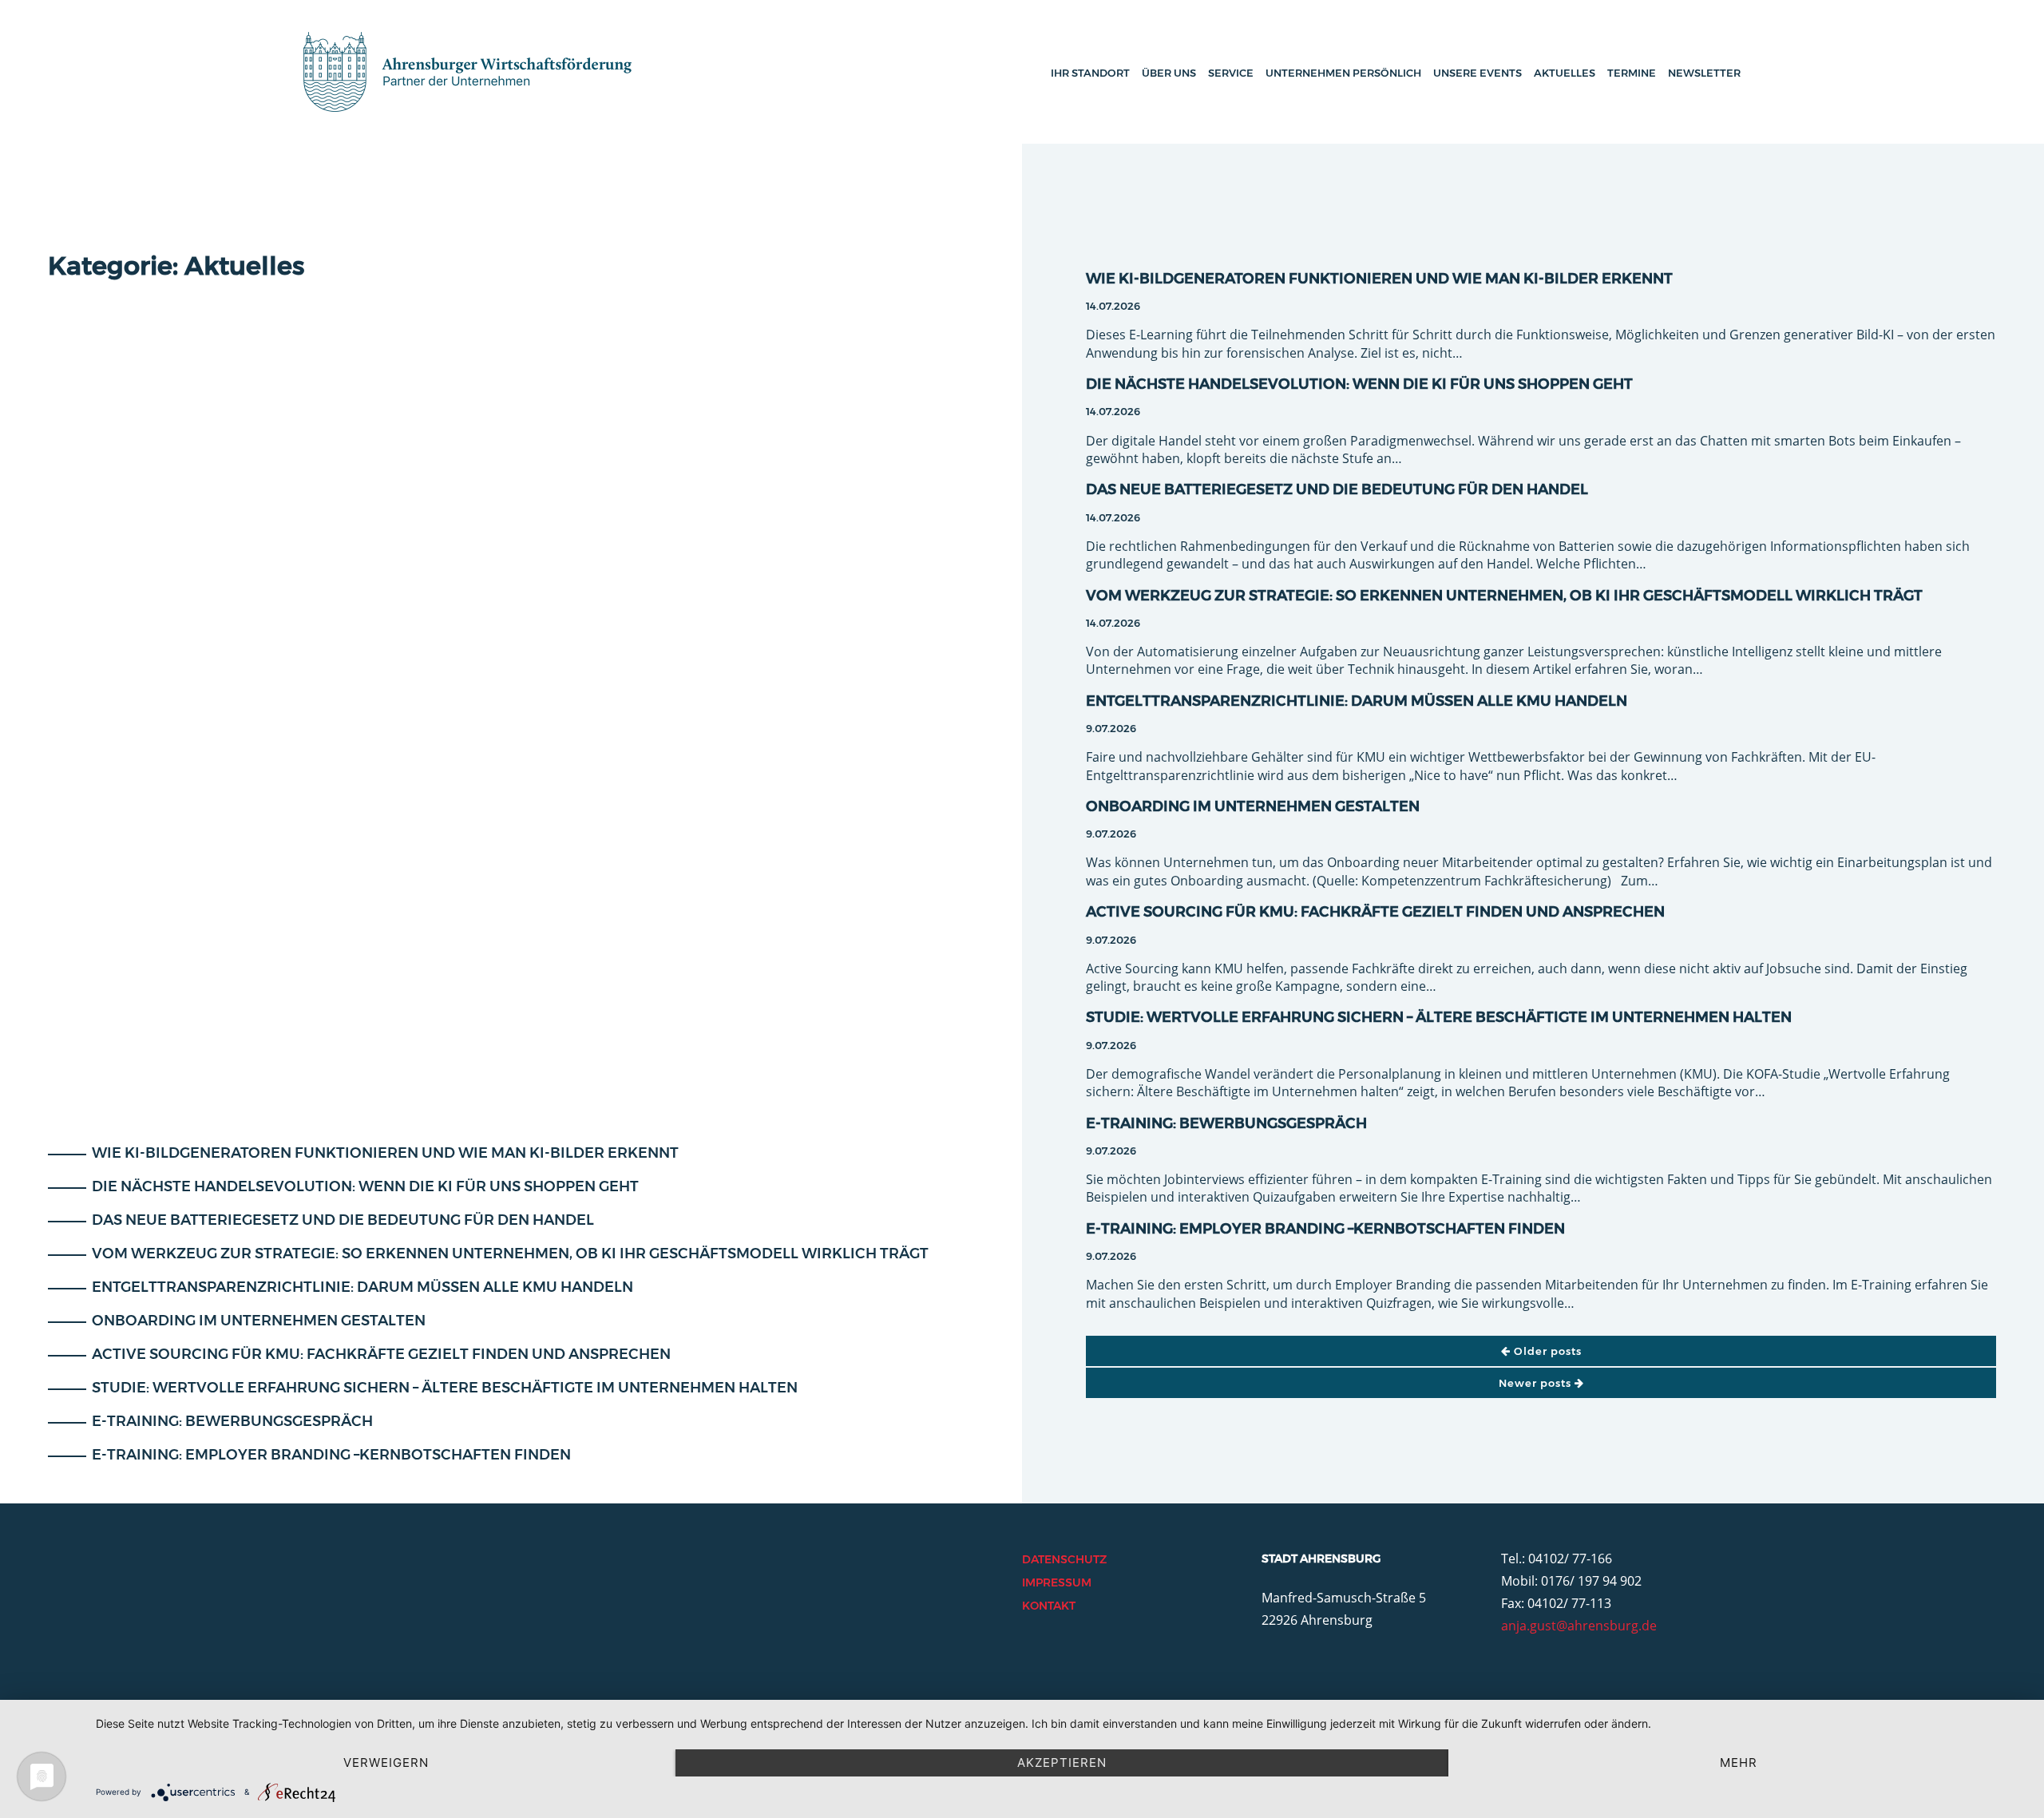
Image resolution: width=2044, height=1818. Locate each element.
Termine (1632, 73)
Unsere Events (1478, 73)
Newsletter (1704, 73)
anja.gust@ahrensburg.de (1579, 1626)
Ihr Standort (1090, 73)
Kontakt (1049, 1606)
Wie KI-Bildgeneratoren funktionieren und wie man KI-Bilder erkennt (384, 1153)
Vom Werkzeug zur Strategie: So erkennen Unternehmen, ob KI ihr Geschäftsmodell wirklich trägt (509, 1254)
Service (1231, 73)
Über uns (1169, 73)
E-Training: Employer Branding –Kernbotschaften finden (330, 1455)
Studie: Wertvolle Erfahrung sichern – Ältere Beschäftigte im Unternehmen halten (443, 1388)
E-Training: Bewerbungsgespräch (231, 1421)
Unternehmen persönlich (1343, 73)
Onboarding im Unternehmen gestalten (257, 1321)
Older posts (1546, 1351)
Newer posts (1537, 1383)
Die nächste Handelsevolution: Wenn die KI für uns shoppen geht (364, 1186)
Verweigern (386, 1763)
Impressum (1057, 1582)
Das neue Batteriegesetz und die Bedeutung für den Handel (341, 1220)
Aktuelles (1565, 73)
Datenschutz (1064, 1559)
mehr (1739, 1763)
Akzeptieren (1062, 1763)
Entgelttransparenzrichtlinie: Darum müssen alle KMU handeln (361, 1287)
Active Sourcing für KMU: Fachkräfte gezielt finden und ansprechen (380, 1354)
